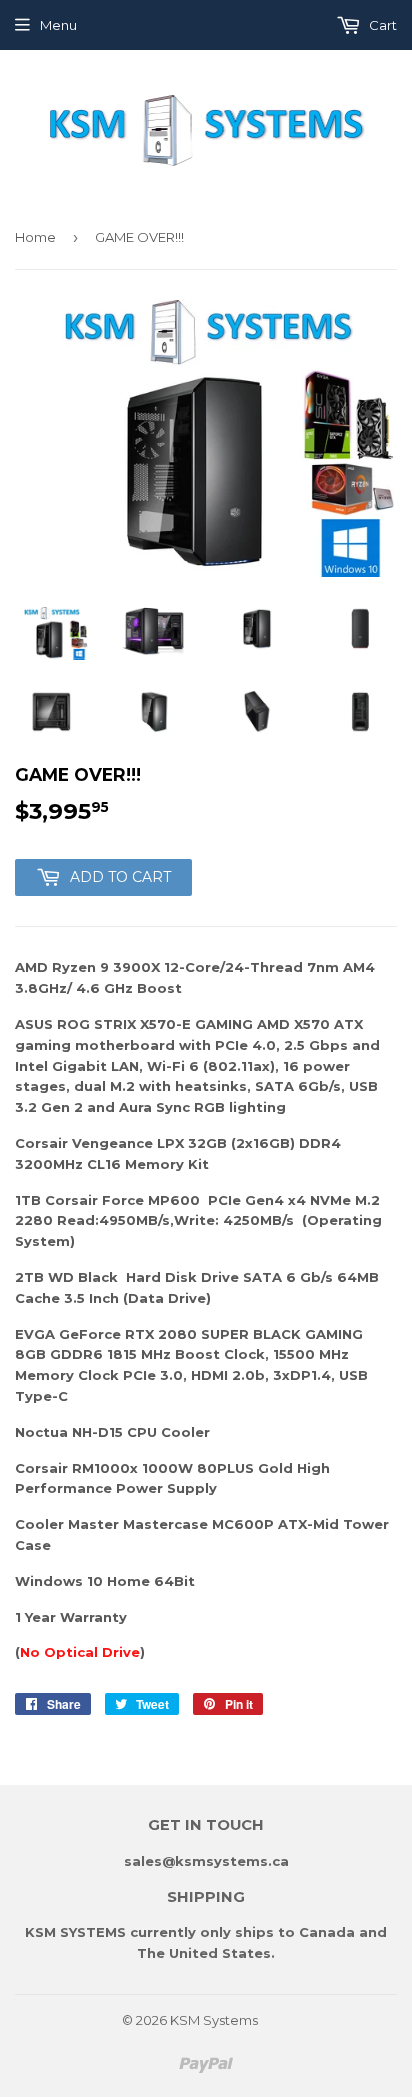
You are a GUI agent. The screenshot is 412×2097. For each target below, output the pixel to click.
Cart (381, 25)
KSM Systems (214, 2020)
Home (35, 237)
